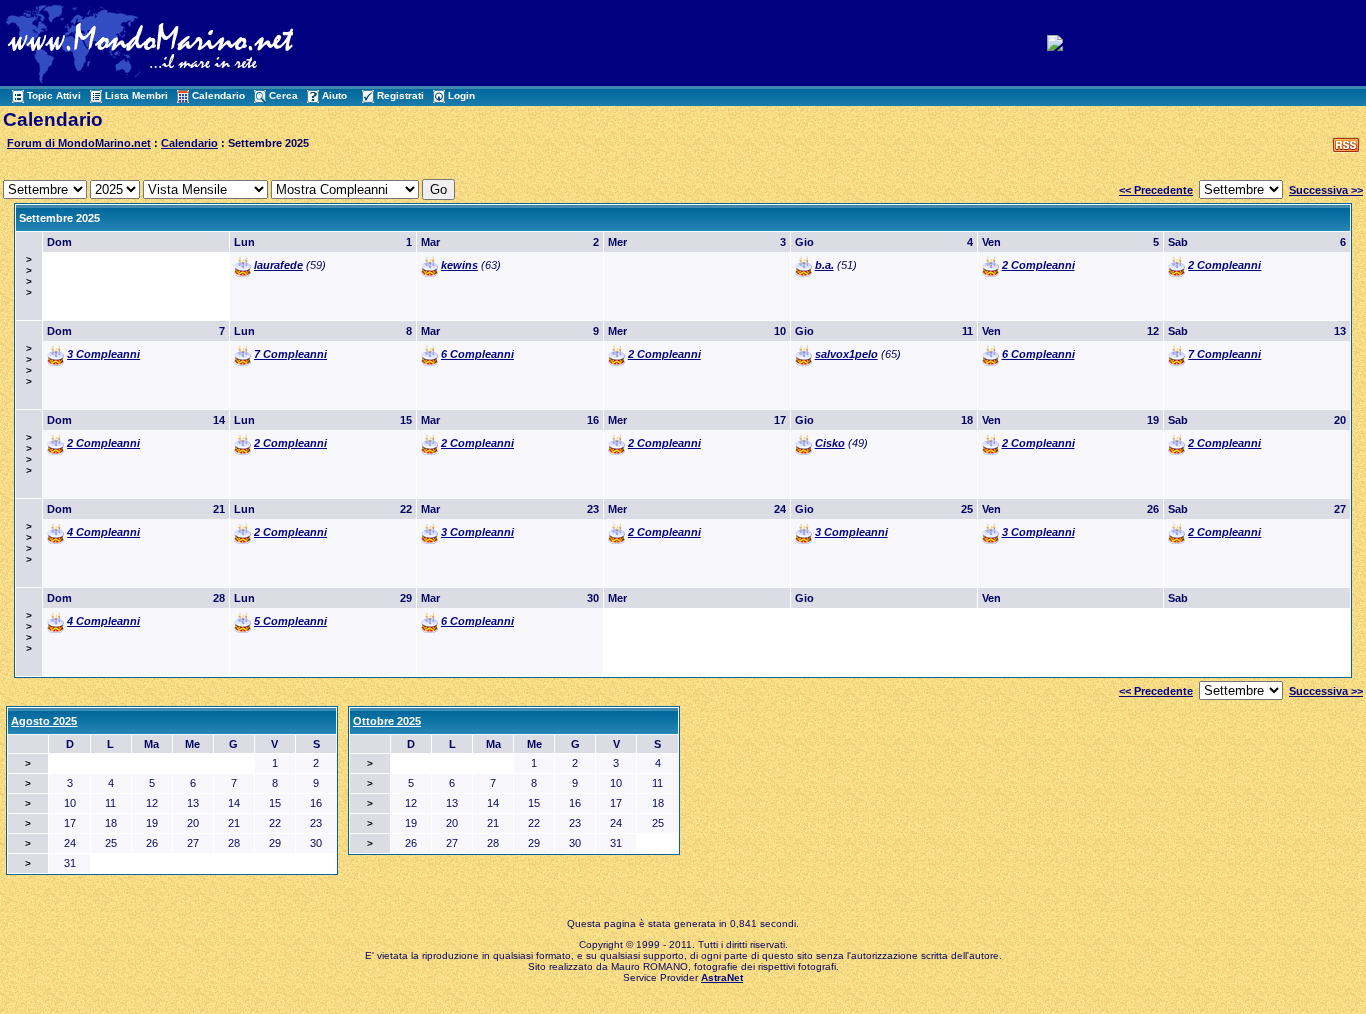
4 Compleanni (103, 532)
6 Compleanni (477, 354)
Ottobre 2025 (387, 721)
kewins (459, 265)
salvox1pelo (846, 354)
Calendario (218, 95)
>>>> (29, 276)
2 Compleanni (1038, 265)
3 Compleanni (103, 354)
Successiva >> (1326, 190)
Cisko (830, 443)
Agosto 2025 (44, 721)
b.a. (824, 265)
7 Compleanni (290, 354)
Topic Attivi (54, 95)
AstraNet (722, 977)
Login (461, 95)
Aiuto (334, 95)
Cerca (283, 95)
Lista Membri (136, 95)
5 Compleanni (290, 621)
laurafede (278, 265)
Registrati (400, 95)
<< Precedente (1156, 190)
